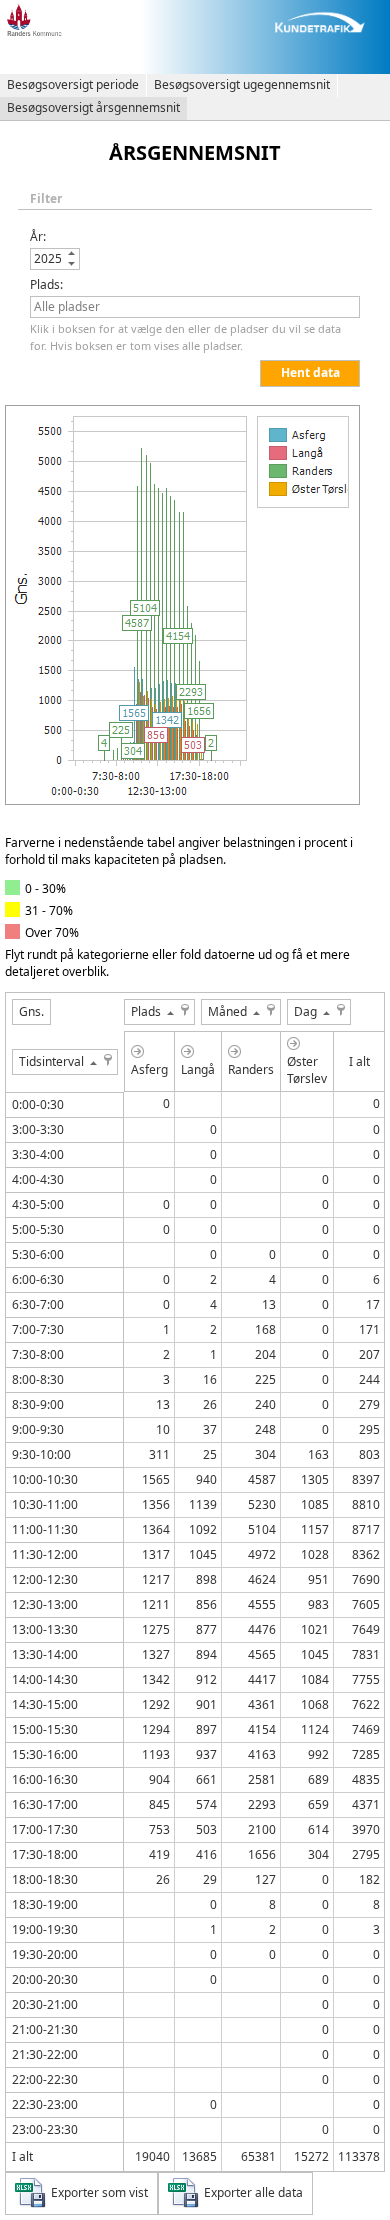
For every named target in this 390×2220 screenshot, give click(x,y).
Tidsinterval (51, 1061)
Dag (305, 1011)
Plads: (46, 284)
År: (38, 236)
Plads (146, 1011)
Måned (227, 1011)
